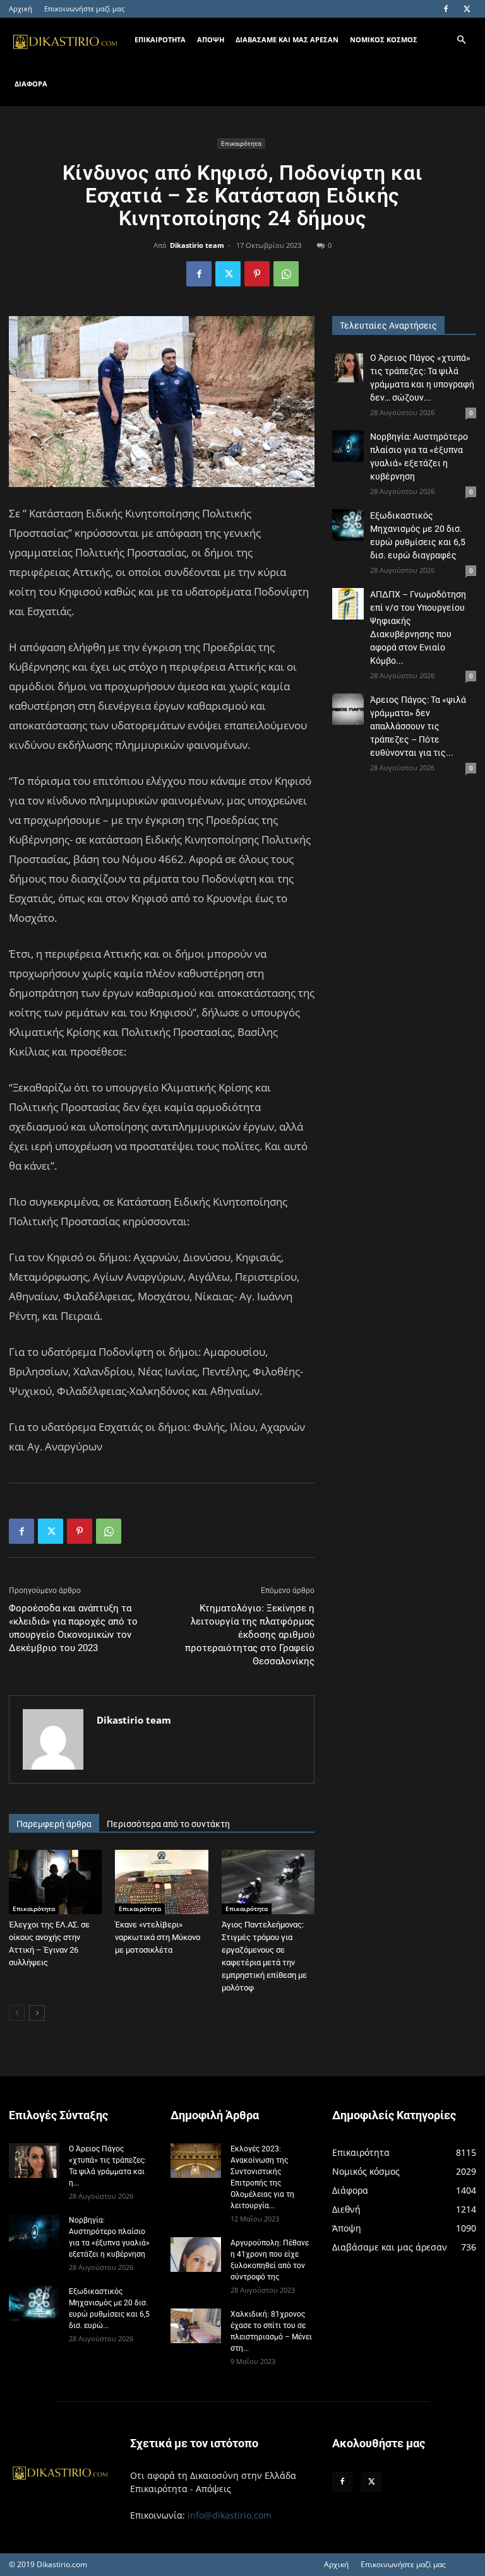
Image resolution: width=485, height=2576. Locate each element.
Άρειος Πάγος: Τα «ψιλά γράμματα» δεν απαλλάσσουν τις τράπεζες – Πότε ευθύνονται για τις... (418, 726)
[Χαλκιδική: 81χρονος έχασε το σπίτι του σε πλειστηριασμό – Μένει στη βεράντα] (196, 2326)
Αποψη (211, 39)
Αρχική (21, 9)
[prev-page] (17, 2013)
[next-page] (37, 2013)
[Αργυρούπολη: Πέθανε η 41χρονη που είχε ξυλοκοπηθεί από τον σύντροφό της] (196, 2255)
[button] (461, 40)
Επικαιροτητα (160, 39)
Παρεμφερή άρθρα (54, 1824)
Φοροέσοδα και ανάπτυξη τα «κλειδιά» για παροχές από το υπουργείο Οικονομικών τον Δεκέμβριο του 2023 (73, 1628)
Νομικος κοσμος (384, 39)
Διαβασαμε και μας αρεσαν (287, 39)
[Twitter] (467, 9)
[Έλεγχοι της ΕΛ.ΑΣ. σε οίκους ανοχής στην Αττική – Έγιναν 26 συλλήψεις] (55, 1882)
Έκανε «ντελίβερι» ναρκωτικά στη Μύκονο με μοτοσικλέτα (158, 1937)
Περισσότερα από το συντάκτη (168, 1824)
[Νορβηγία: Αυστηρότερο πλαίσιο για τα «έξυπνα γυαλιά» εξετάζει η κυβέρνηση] (348, 446)
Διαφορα (31, 84)
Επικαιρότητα (241, 143)
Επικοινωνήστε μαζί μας (84, 9)
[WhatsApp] (286, 274)
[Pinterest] (257, 274)
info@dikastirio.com (230, 2515)
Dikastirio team (197, 245)
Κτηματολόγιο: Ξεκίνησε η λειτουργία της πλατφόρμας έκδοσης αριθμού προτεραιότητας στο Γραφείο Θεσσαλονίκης (250, 1635)
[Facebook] (446, 9)
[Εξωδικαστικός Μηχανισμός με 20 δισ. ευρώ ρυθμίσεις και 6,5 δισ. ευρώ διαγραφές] (348, 525)
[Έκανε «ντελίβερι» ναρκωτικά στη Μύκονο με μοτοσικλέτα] (161, 1882)
